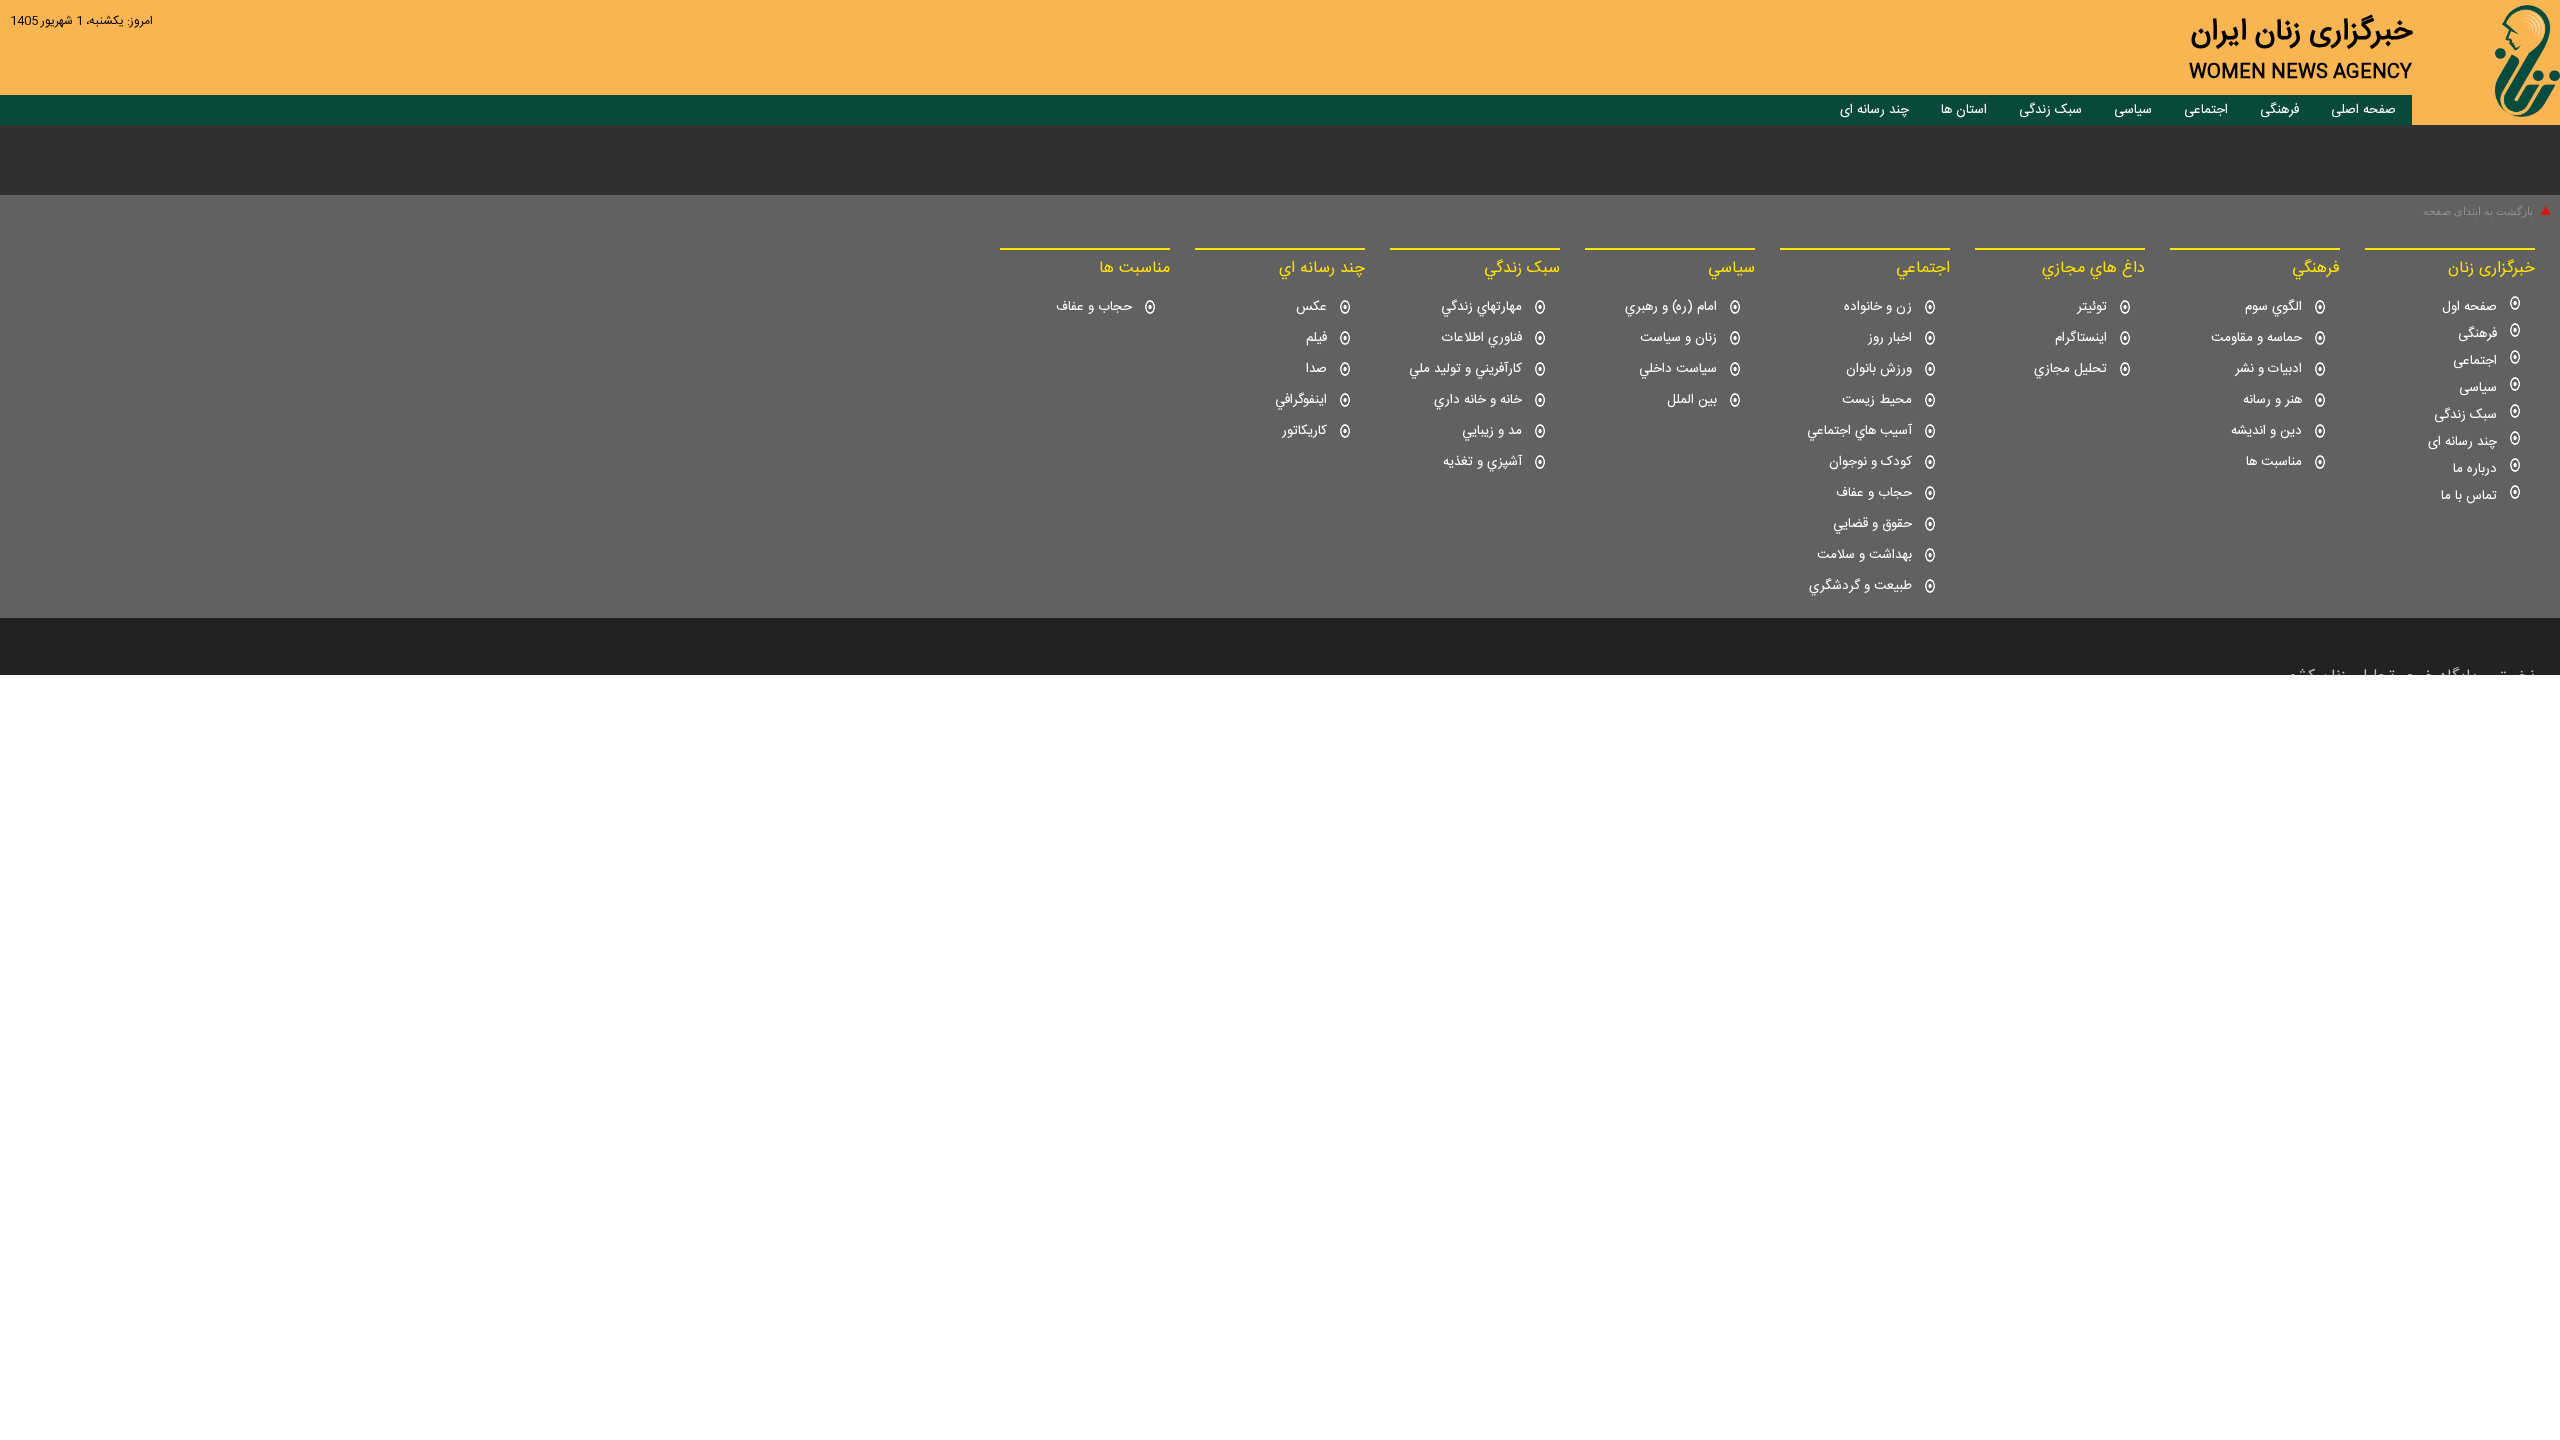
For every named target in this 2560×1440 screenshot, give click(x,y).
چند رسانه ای (1874, 110)
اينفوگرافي (1301, 400)
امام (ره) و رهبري (1671, 307)
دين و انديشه (2266, 431)
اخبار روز (1890, 338)
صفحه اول (2469, 307)
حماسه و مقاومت (2256, 338)
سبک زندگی (2050, 110)
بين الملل (1692, 400)
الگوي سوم (2273, 307)
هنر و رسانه (2272, 400)
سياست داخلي (1678, 369)
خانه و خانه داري (1478, 400)
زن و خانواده (1878, 307)
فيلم (1316, 338)
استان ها (1964, 110)
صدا (1316, 369)
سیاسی (2133, 110)
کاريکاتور (1304, 431)
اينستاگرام (2081, 338)
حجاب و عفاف (1874, 493)
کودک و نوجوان (1870, 462)
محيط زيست (1877, 400)
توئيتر (2092, 307)
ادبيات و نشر (2268, 369)
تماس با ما (2469, 496)
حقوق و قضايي (1872, 524)
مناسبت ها (2274, 462)
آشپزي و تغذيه (1482, 462)
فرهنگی (2279, 110)
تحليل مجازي (2070, 369)
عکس (1311, 307)
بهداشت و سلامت (1864, 555)
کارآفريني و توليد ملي (1465, 369)
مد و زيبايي (1492, 431)
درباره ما (2475, 469)
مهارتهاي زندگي (1481, 307)
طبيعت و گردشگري (1860, 586)
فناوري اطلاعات (1482, 338)
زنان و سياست (1678, 338)
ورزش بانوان (1879, 369)
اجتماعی (2206, 110)
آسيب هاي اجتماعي (1859, 431)
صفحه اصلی (2363, 110)
